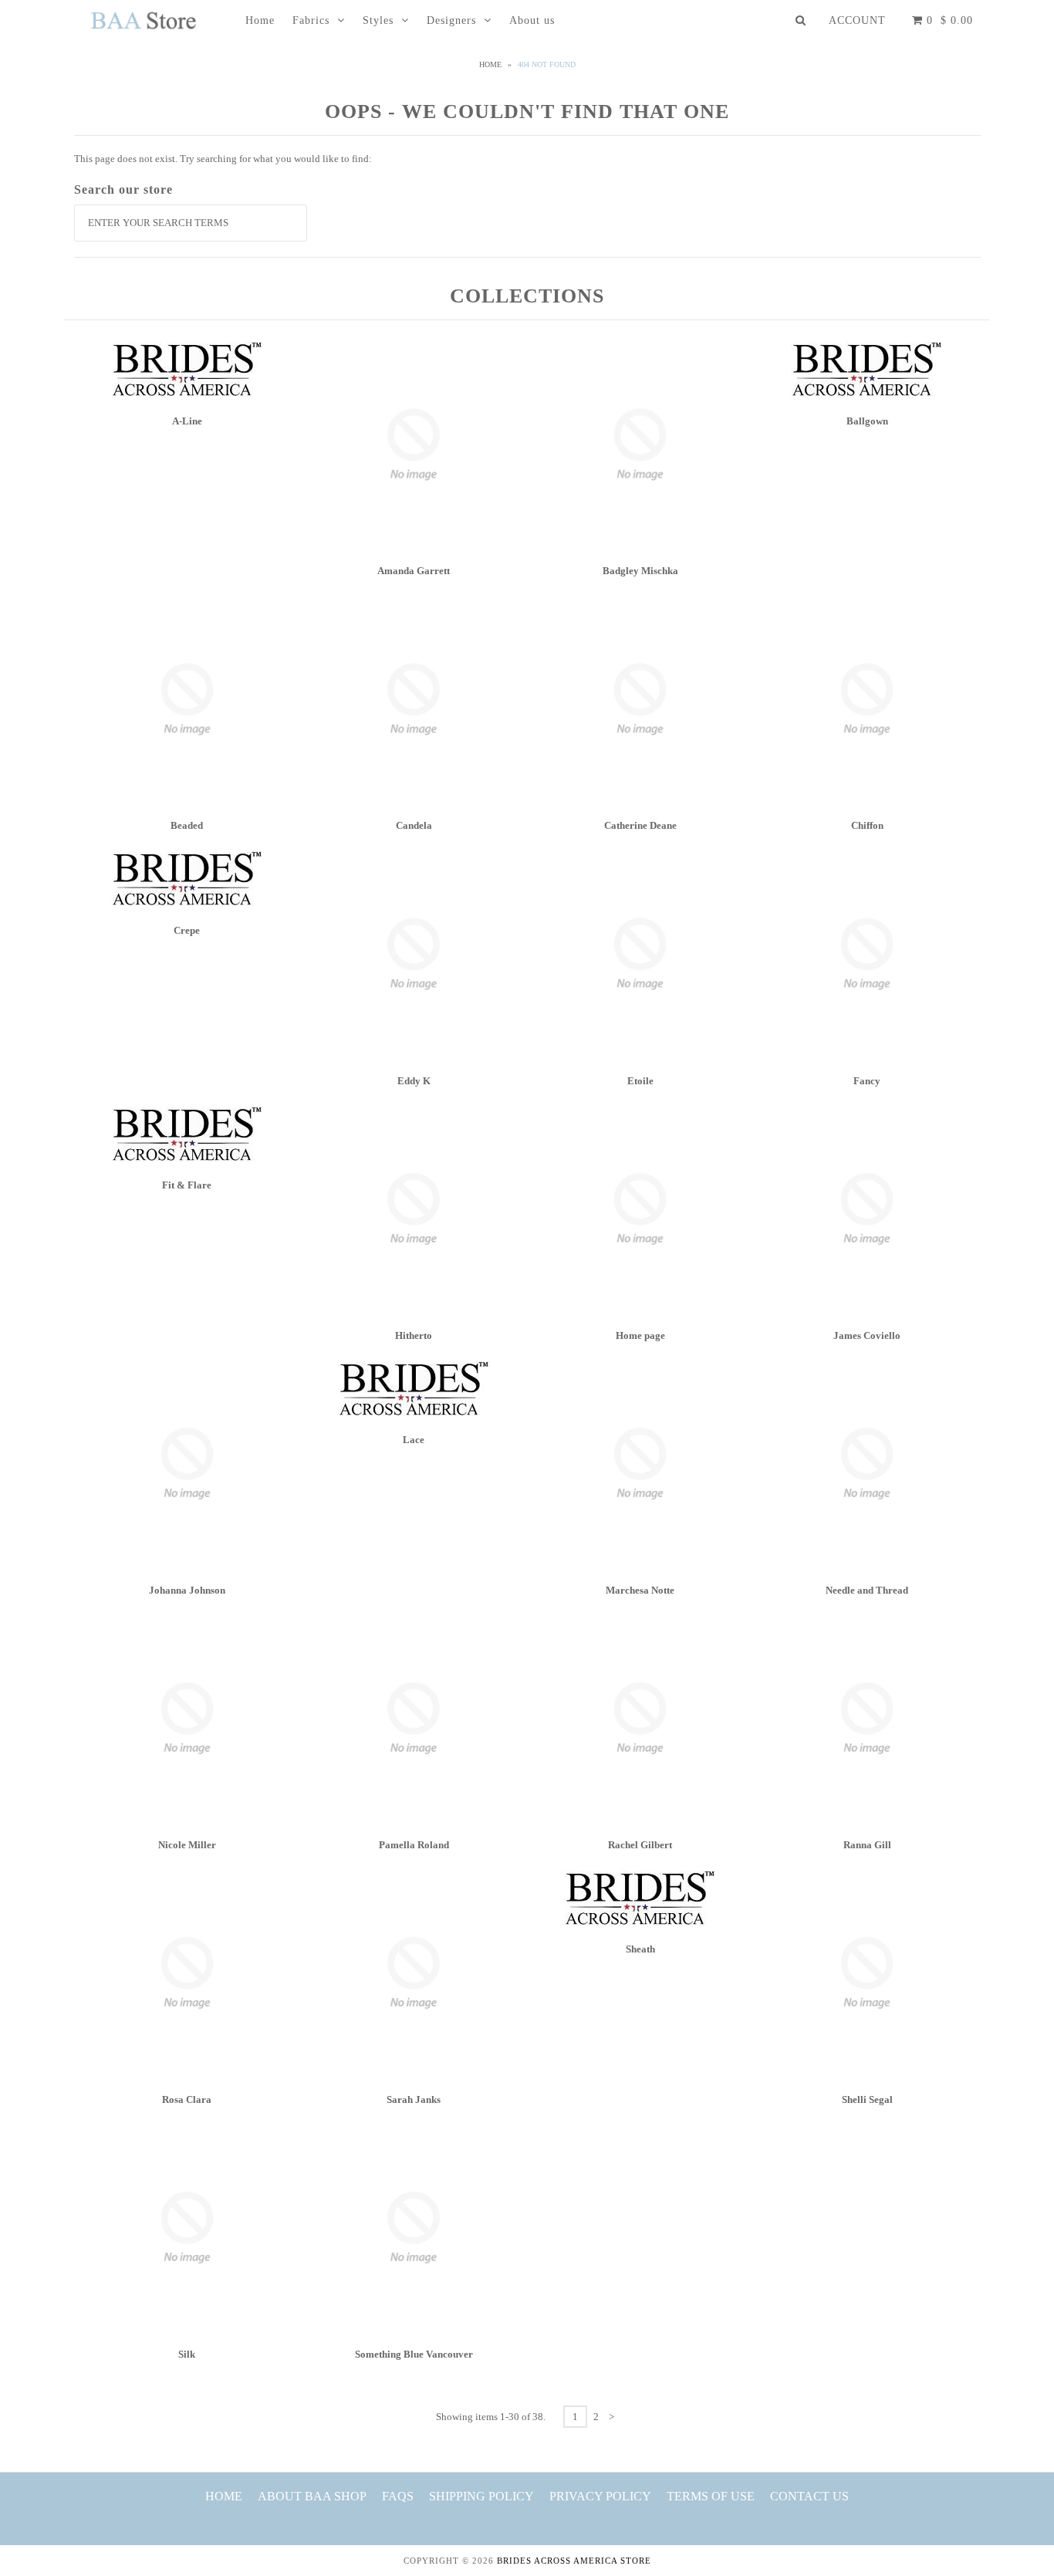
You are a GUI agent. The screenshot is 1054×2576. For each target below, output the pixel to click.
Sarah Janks (414, 2099)
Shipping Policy (481, 2496)
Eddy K (414, 1081)
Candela (414, 825)
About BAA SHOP (312, 2496)
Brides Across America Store (574, 2561)
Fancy (867, 1081)
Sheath (640, 1949)
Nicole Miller (187, 1845)
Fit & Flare (187, 1185)
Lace (414, 1440)
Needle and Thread (867, 1590)
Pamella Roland (414, 1845)
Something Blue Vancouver (414, 2354)
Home (260, 20)
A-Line (187, 421)
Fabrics (311, 20)
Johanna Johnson (187, 1590)
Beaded (187, 825)
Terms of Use (711, 2496)
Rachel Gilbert (640, 1845)
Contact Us (809, 2496)
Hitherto (414, 1335)
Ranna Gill (867, 1845)
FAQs (398, 2496)
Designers (451, 20)
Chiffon (867, 825)
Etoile (640, 1081)
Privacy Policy (600, 2496)
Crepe (187, 930)
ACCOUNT (857, 20)
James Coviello (867, 1335)
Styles (378, 20)
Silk (187, 2354)
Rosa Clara (187, 2099)
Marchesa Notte (640, 1590)
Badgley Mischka (640, 571)
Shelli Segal (867, 2099)
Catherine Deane (640, 825)
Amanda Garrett (414, 571)
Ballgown (867, 421)
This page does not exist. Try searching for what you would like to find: (223, 159)
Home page (640, 1335)
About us (532, 20)
